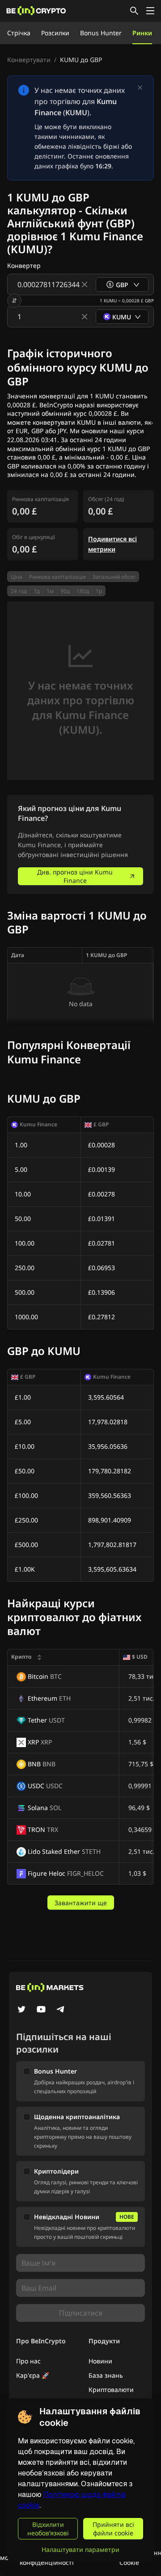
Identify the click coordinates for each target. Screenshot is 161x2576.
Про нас (28, 2361)
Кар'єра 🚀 (33, 2375)
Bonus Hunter (101, 33)
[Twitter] (21, 2010)
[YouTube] (41, 2010)
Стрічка (19, 33)
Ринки (142, 33)
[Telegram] (61, 2010)
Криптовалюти (111, 2390)
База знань (106, 2375)
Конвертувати (29, 60)
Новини (100, 2361)
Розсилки (55, 33)
